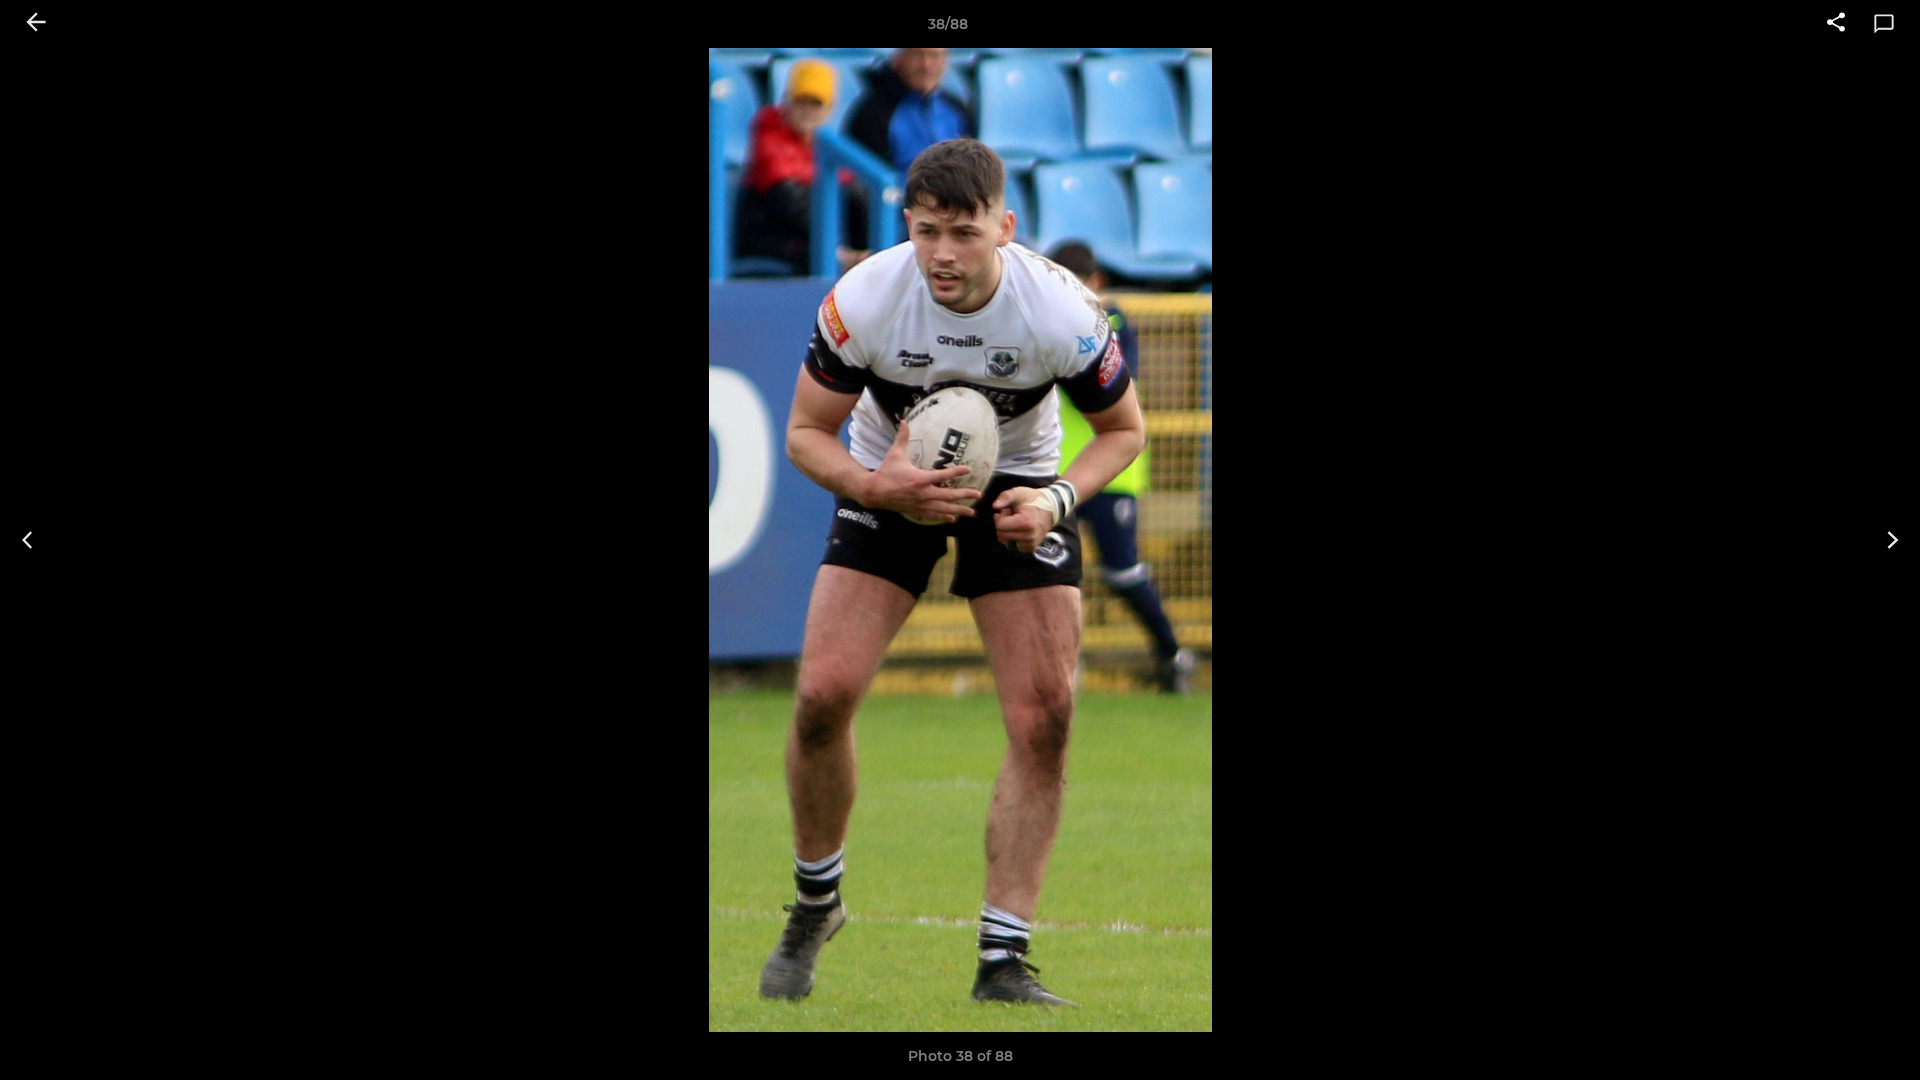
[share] (1836, 24)
